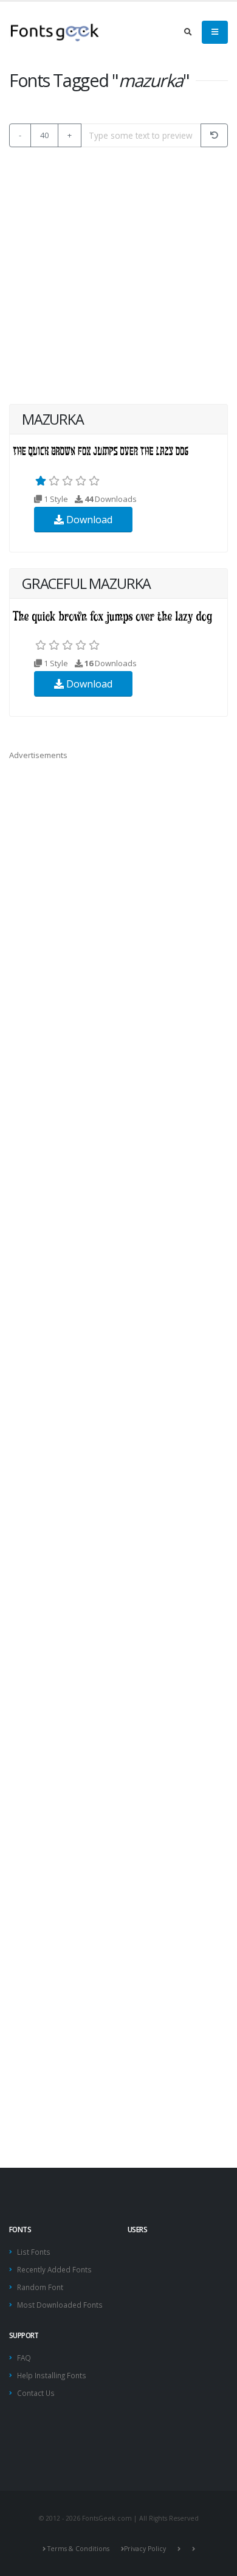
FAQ (24, 2358)
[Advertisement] (118, 276)
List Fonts (34, 2252)
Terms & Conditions (78, 2549)
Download (88, 520)
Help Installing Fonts (52, 2375)
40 (44, 135)
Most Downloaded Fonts (60, 2305)
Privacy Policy (145, 2549)
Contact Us (36, 2393)
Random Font (40, 2287)
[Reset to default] (214, 135)
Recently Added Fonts (54, 2269)
